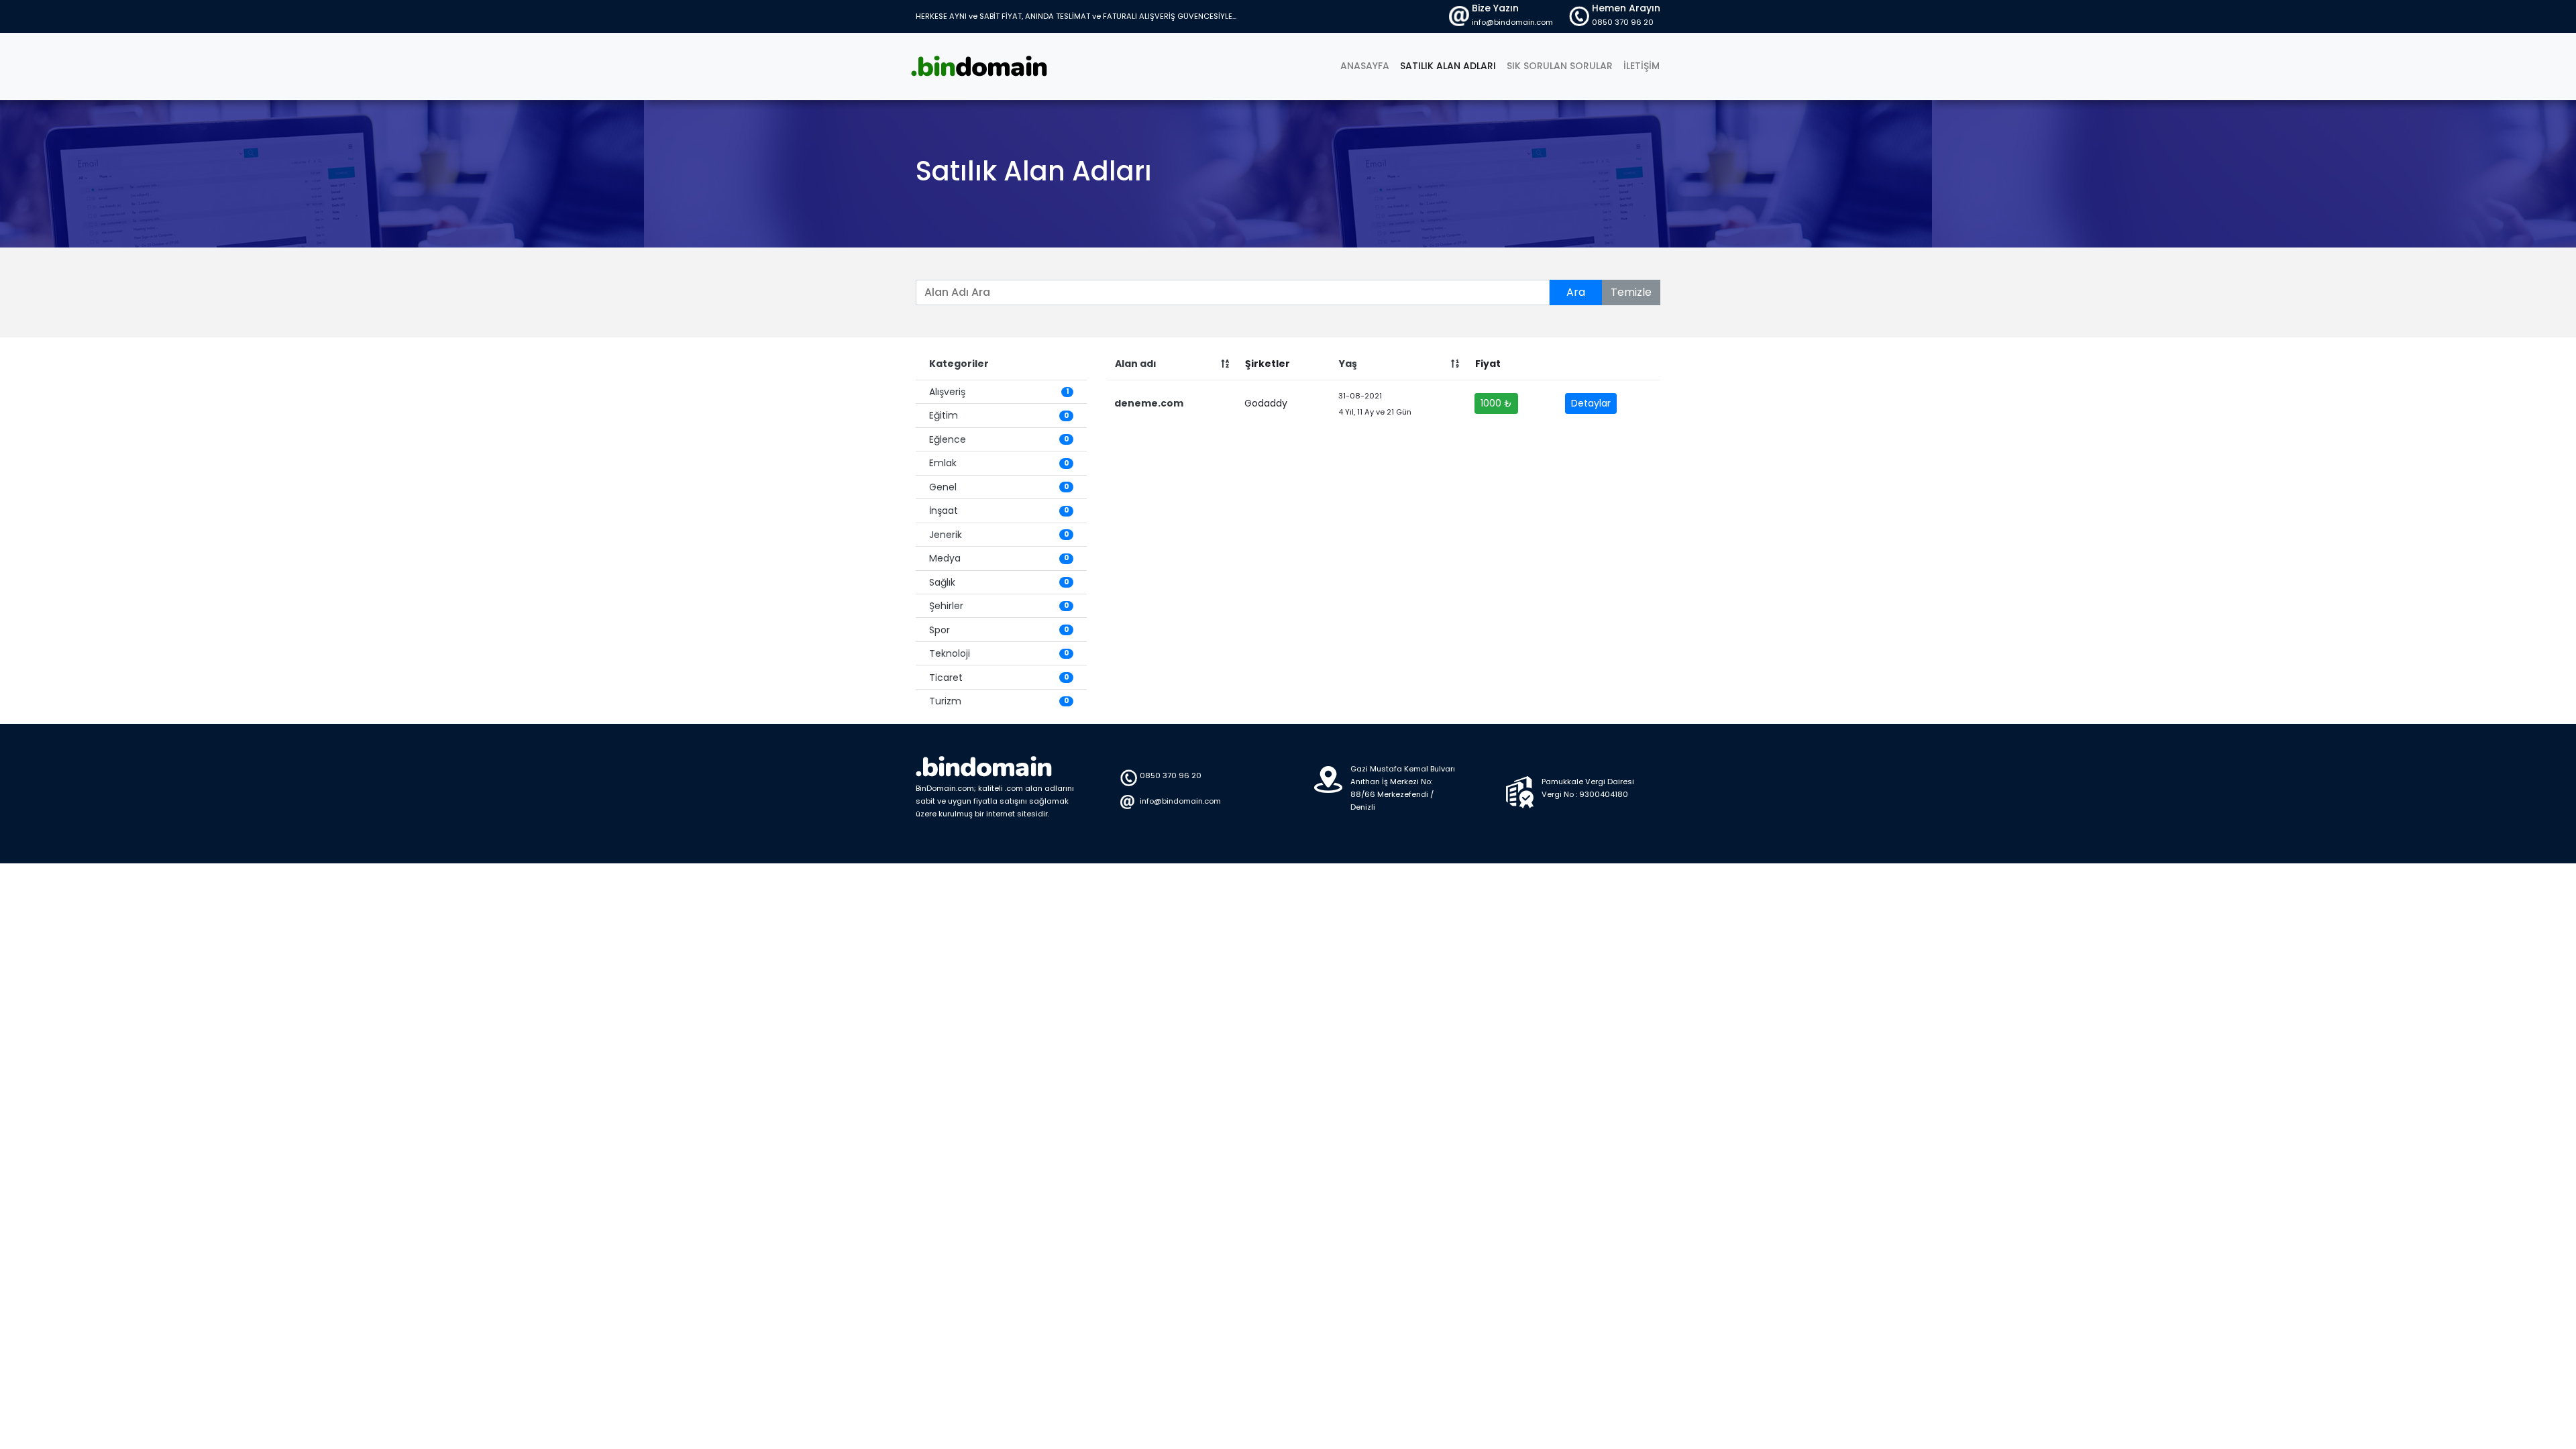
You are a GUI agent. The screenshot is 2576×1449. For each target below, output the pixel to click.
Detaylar (1591, 403)
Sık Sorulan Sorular (1560, 66)
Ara (1576, 292)
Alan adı (1136, 364)
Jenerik (999, 535)
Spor (999, 630)
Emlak (999, 463)
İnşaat (999, 511)
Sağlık (999, 582)
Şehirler (999, 606)
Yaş (1348, 364)
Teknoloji (999, 653)
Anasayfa (1367, 65)
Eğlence (999, 439)
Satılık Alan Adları (1448, 66)
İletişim (1642, 66)
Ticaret (999, 678)
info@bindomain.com (1512, 22)
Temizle (1631, 292)
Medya (999, 558)
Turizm (999, 701)
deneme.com (1149, 403)
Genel (999, 487)
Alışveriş (999, 392)
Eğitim (999, 415)
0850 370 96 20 (1623, 22)
